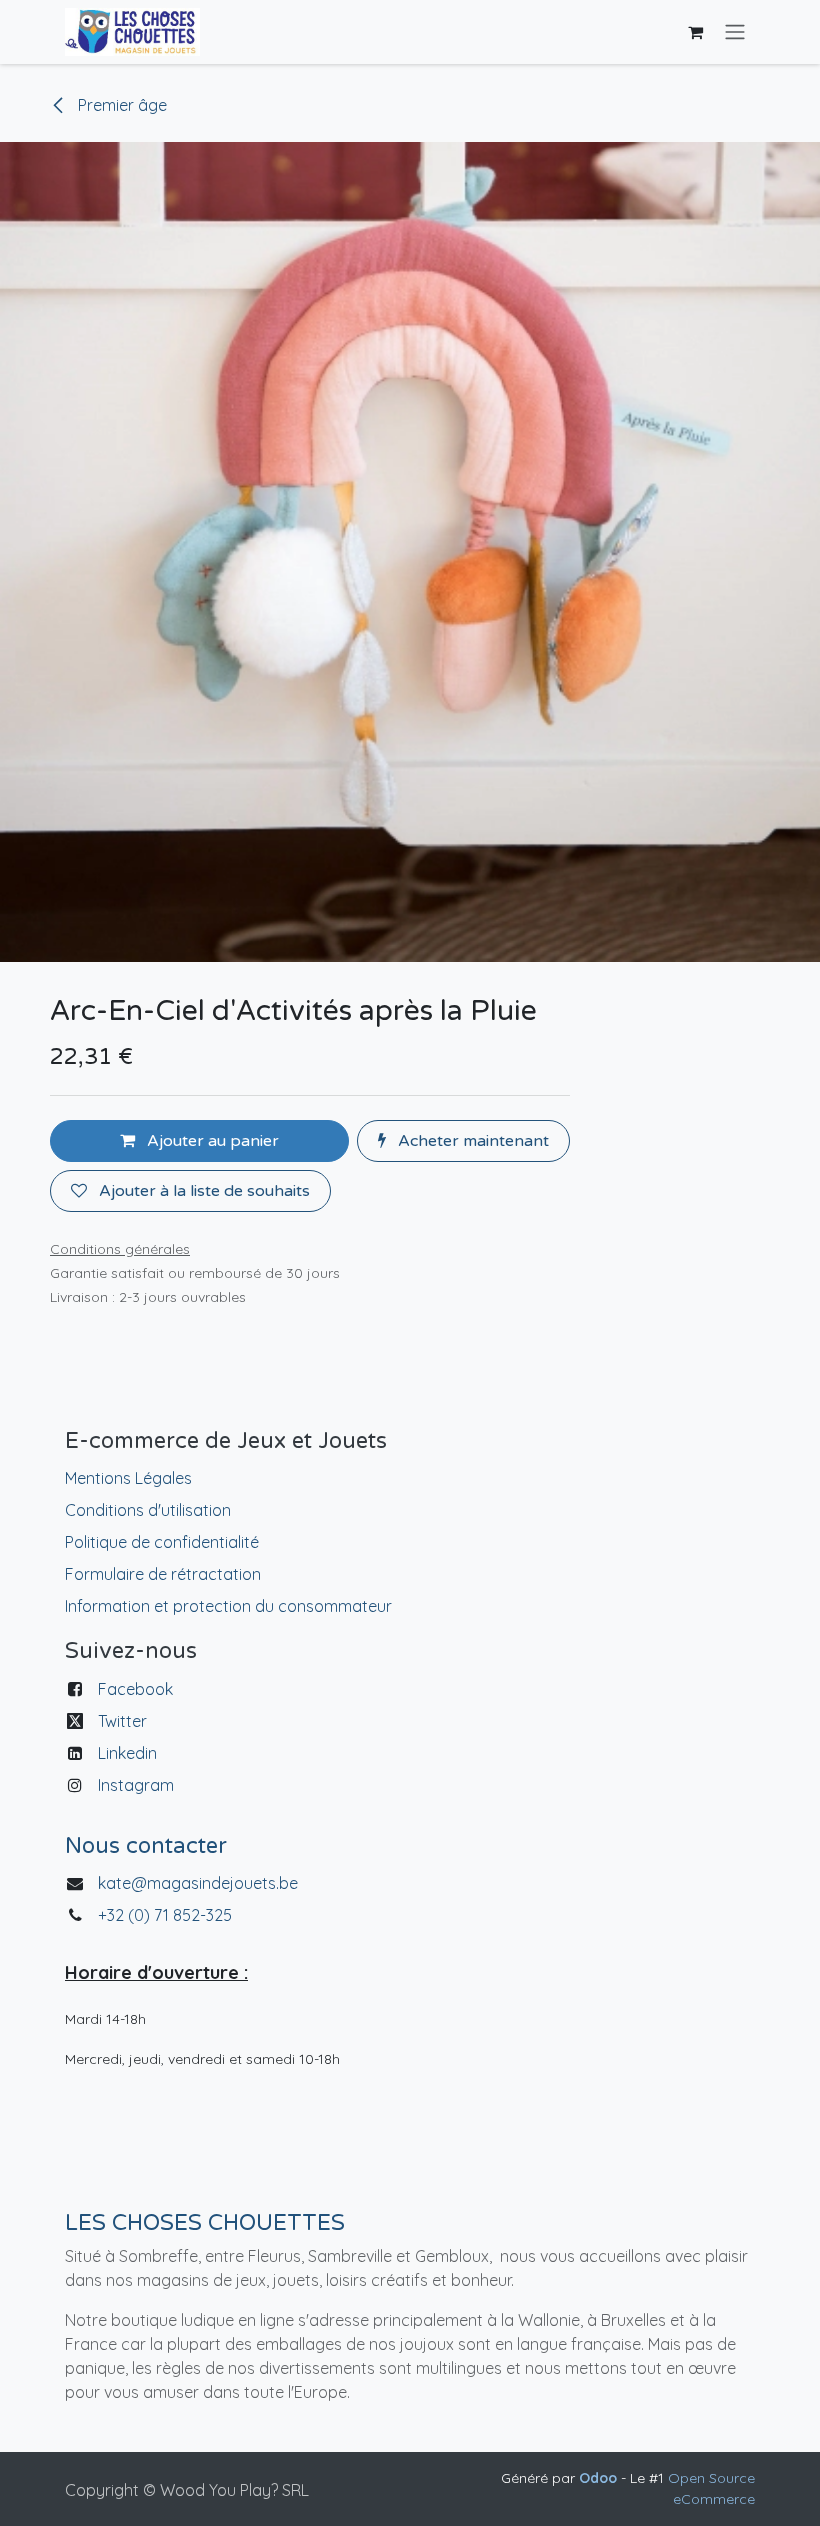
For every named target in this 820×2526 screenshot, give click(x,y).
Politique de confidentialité (162, 1542)
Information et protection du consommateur (228, 1606)
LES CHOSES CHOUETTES (205, 2223)
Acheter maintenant (471, 1141)
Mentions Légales (128, 1478)
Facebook (135, 1689)
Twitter (122, 1721)
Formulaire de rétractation (163, 1574)
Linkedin (127, 1753)
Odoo (600, 2478)
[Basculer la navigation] (735, 32)
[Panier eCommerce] (695, 32)
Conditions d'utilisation (148, 1510)
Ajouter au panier (211, 1141)
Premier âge (120, 105)
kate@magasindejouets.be (198, 1883)
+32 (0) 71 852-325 (167, 1915)
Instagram (136, 1785)
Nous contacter (146, 1846)
